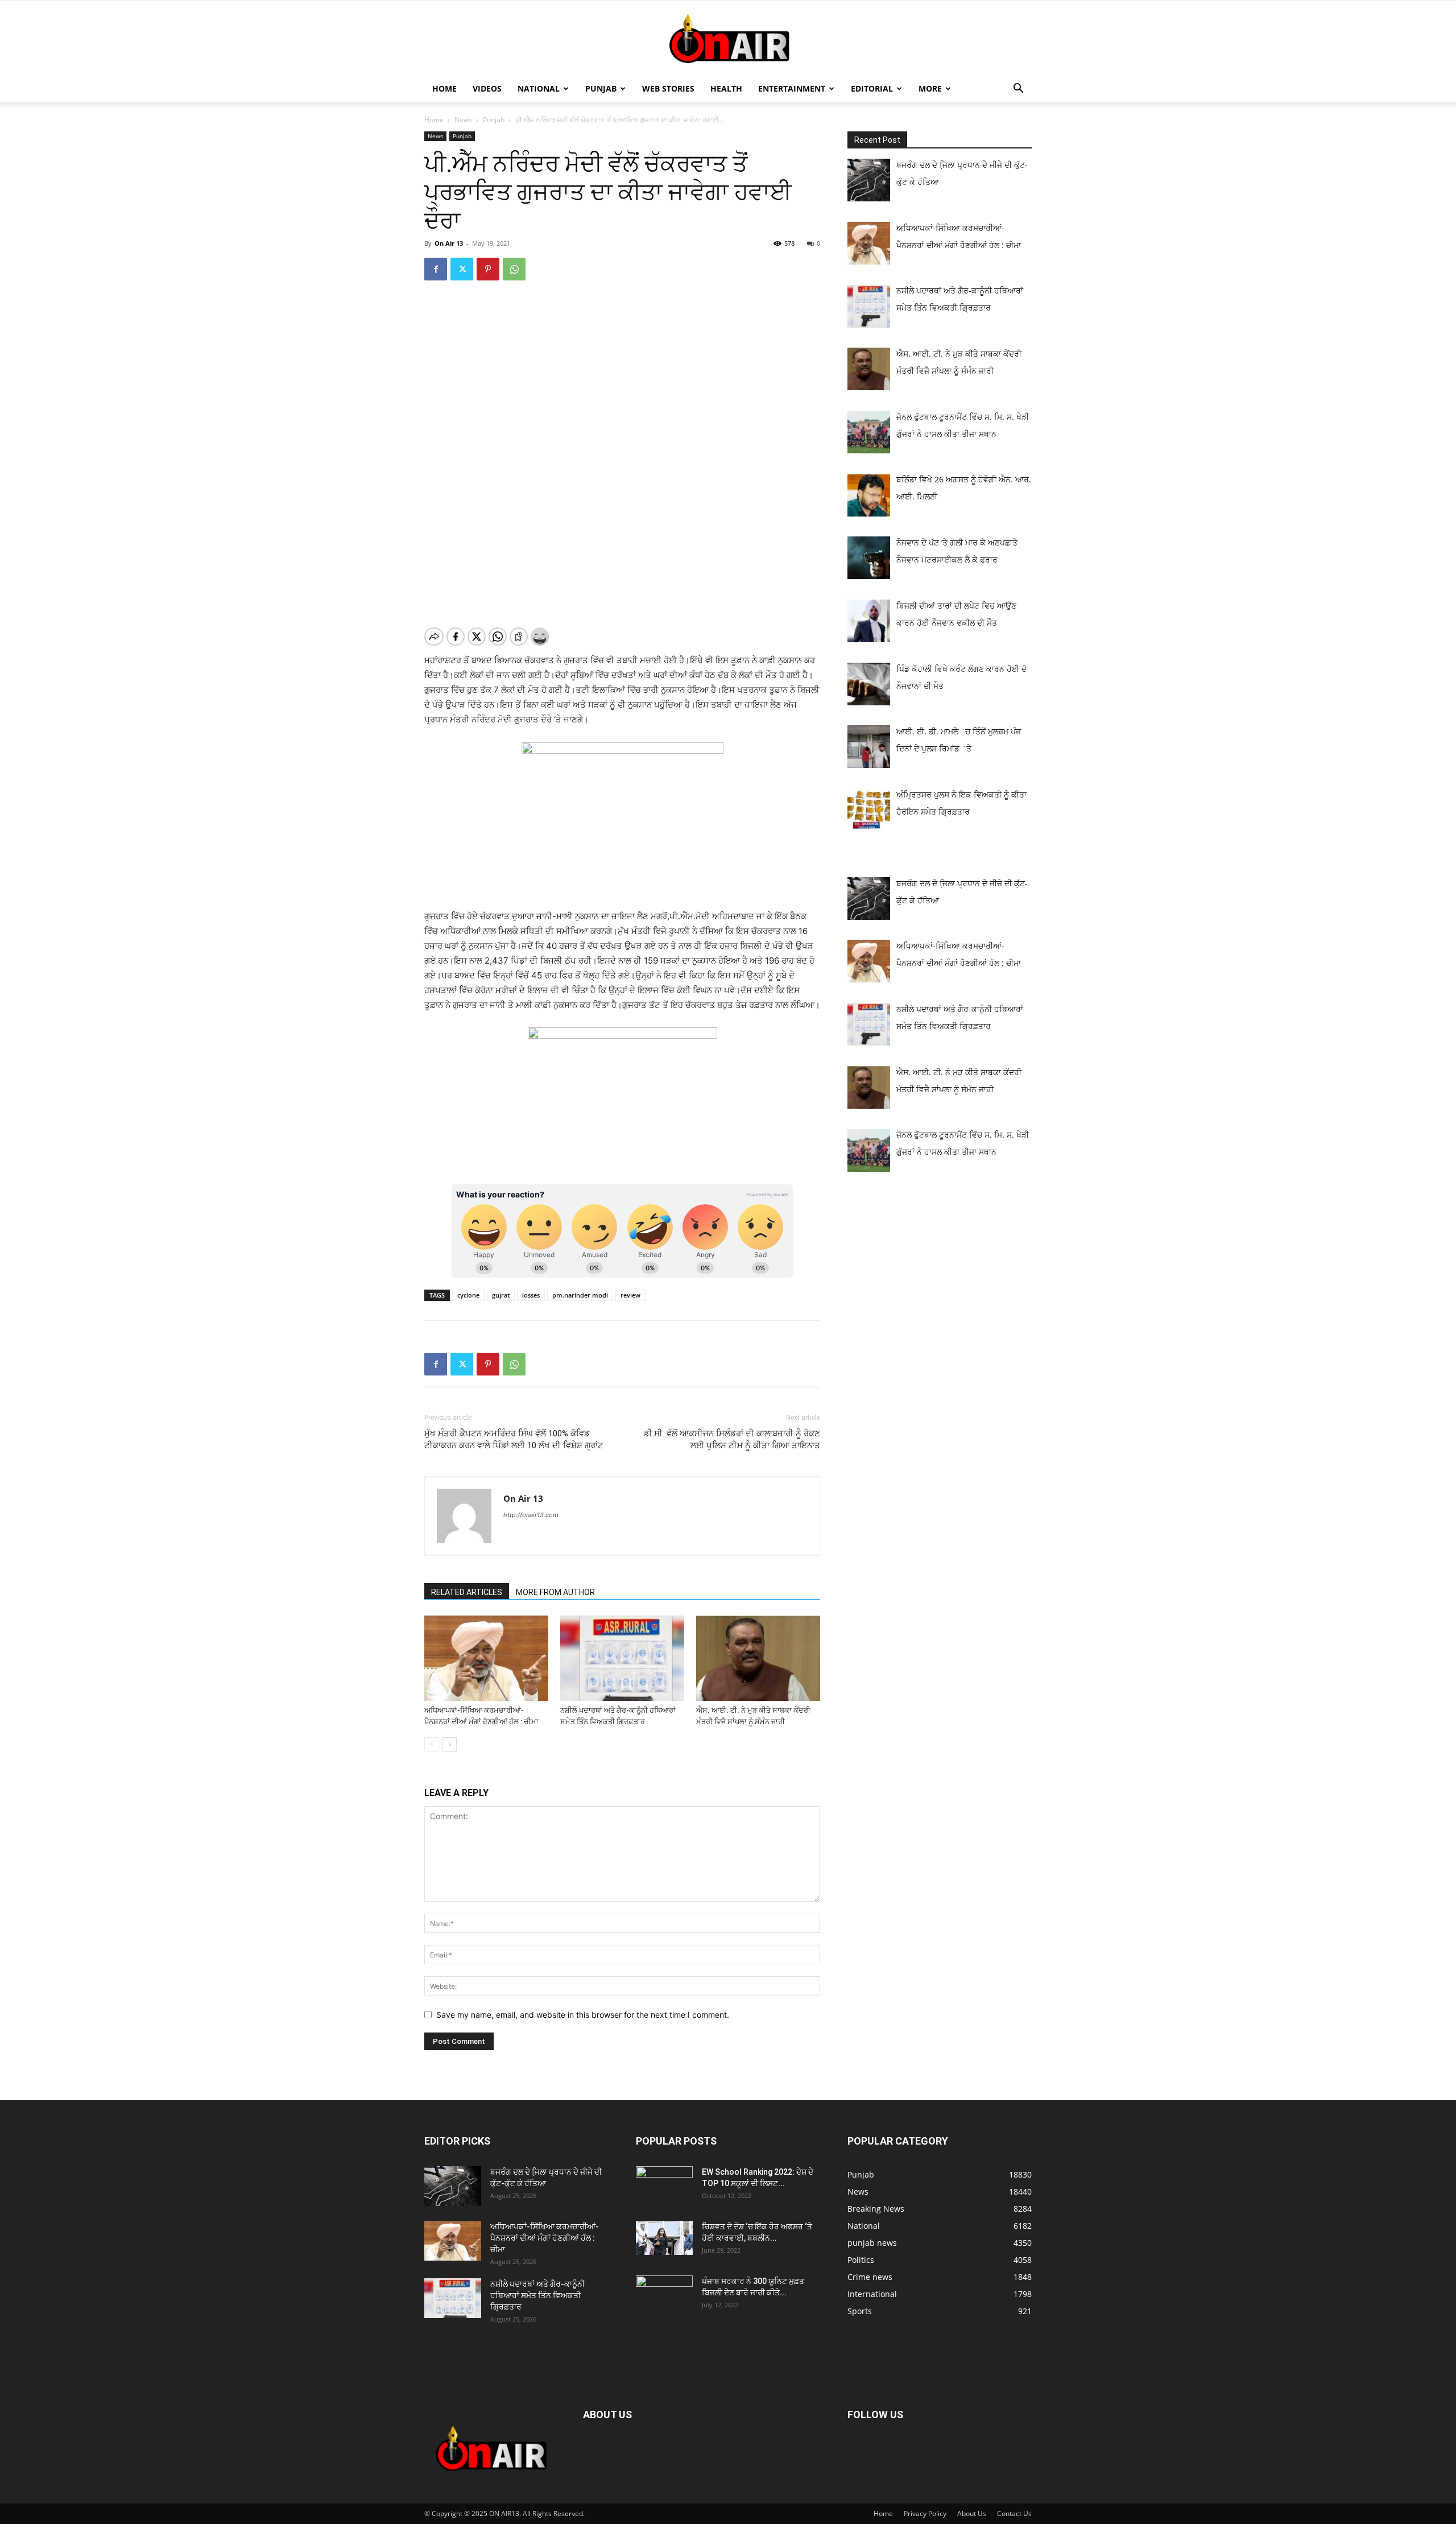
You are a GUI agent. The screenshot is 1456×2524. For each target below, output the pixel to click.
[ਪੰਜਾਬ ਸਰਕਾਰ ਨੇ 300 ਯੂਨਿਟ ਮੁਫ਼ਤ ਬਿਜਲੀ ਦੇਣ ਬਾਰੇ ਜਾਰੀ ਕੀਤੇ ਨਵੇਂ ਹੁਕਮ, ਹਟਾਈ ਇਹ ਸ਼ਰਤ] (664, 2292)
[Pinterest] (488, 269)
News (463, 120)
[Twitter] (462, 269)
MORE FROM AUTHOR (555, 1592)
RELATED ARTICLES (467, 1592)
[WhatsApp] (514, 269)
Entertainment (792, 88)
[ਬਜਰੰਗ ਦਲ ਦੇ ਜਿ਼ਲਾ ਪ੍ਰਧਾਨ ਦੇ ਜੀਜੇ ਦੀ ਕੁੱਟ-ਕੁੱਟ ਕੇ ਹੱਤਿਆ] (453, 2186)
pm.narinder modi (580, 1295)
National (539, 88)
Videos (487, 88)
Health (726, 88)
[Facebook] (436, 269)
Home (444, 88)
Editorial (872, 88)
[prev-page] (431, 1744)
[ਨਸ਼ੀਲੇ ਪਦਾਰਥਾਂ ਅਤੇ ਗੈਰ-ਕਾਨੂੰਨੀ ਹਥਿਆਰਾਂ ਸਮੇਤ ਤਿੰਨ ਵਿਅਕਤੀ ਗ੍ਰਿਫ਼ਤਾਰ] (622, 1658)
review (630, 1295)
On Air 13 (449, 243)
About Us (972, 2513)
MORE (930, 88)
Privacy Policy (925, 2513)
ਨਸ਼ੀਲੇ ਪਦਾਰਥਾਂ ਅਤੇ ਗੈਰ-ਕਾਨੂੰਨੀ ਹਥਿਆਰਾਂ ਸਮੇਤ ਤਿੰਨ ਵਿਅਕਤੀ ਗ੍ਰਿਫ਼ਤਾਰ (537, 2295)
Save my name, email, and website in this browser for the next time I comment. (583, 2015)
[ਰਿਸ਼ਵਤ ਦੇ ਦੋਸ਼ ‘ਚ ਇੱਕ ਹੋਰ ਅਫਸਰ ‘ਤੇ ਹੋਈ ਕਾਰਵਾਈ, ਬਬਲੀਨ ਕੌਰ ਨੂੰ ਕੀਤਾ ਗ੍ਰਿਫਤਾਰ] (664, 2238)
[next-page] (450, 1744)
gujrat (501, 1295)
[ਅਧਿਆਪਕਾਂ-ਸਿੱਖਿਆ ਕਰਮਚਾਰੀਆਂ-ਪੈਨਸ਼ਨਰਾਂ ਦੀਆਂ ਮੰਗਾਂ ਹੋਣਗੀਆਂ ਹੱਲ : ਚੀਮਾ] (486, 1658)
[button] (1018, 90)
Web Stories (668, 88)
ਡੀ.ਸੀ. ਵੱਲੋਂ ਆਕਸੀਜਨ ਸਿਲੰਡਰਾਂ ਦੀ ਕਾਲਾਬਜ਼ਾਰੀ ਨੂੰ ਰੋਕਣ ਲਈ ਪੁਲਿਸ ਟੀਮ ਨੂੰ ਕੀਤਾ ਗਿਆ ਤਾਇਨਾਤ (732, 1439)
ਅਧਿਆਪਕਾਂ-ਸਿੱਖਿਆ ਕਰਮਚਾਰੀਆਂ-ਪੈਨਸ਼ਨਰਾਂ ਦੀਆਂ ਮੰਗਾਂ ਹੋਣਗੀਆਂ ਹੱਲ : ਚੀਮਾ (545, 2238)
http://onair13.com (531, 1515)
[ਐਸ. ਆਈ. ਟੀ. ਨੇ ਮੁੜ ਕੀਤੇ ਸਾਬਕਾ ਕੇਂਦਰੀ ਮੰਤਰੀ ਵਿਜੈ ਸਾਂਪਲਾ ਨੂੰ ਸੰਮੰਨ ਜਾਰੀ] (758, 1658)
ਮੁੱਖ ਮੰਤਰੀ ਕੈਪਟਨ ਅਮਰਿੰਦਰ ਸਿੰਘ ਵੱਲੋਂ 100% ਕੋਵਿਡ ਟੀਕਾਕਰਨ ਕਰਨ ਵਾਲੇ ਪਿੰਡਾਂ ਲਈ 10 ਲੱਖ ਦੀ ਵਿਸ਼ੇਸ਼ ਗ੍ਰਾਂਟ (514, 1439)
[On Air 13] (728, 39)
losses (531, 1295)
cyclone (468, 1295)
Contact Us (1014, 2513)
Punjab (601, 88)
